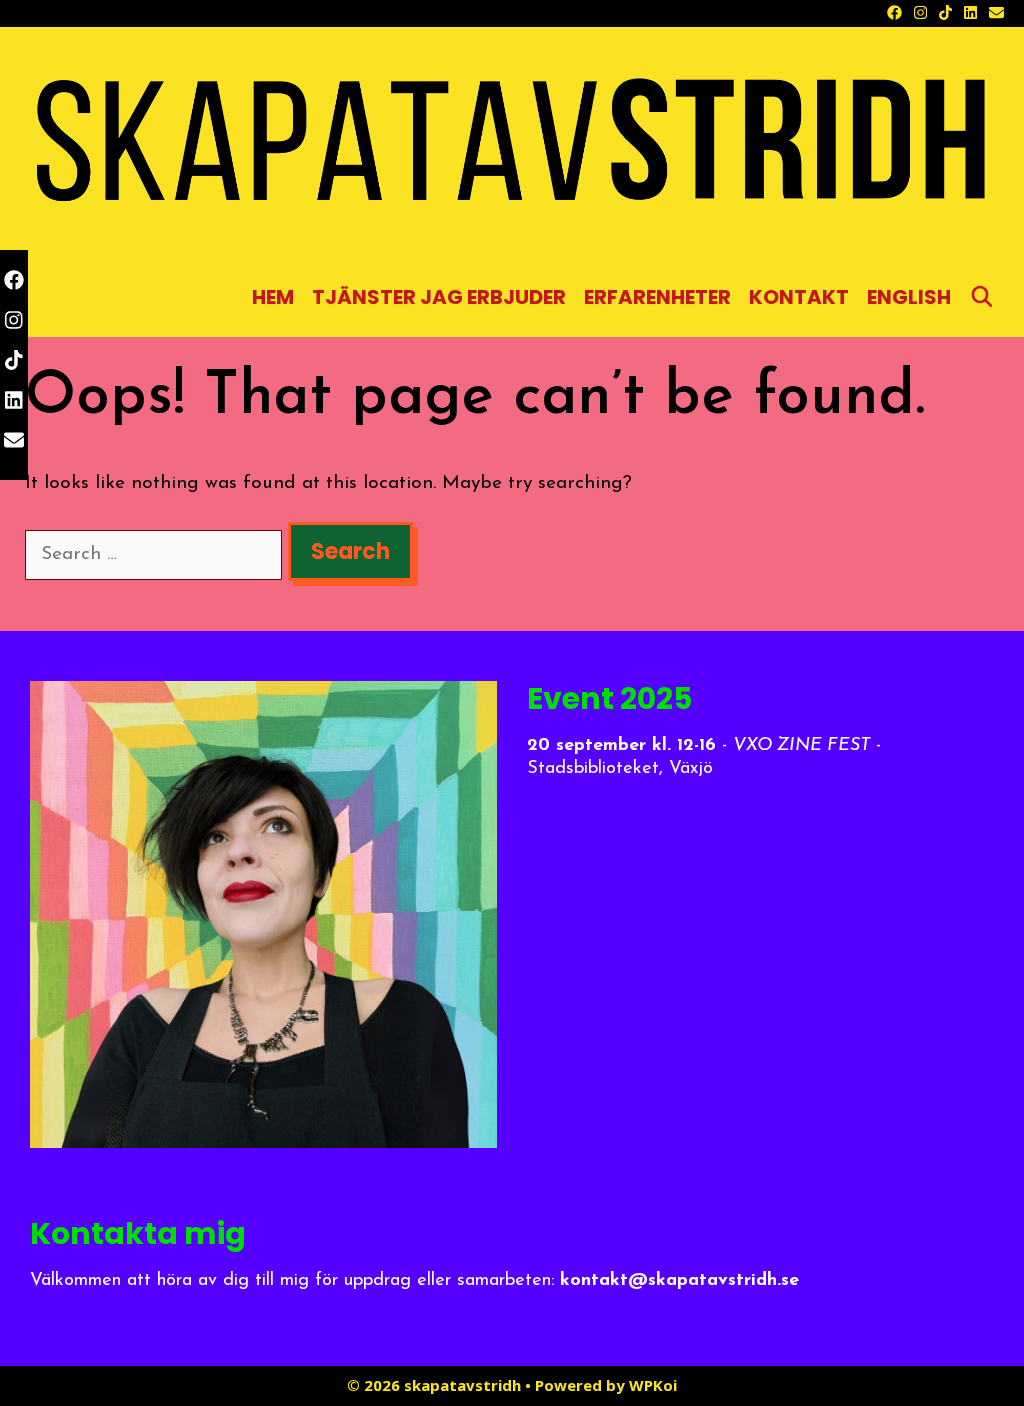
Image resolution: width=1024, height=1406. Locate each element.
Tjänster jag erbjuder (439, 297)
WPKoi (653, 1385)
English (909, 297)
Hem (273, 297)
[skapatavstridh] (512, 145)
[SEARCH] (982, 297)
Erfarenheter (657, 297)
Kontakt (799, 297)
